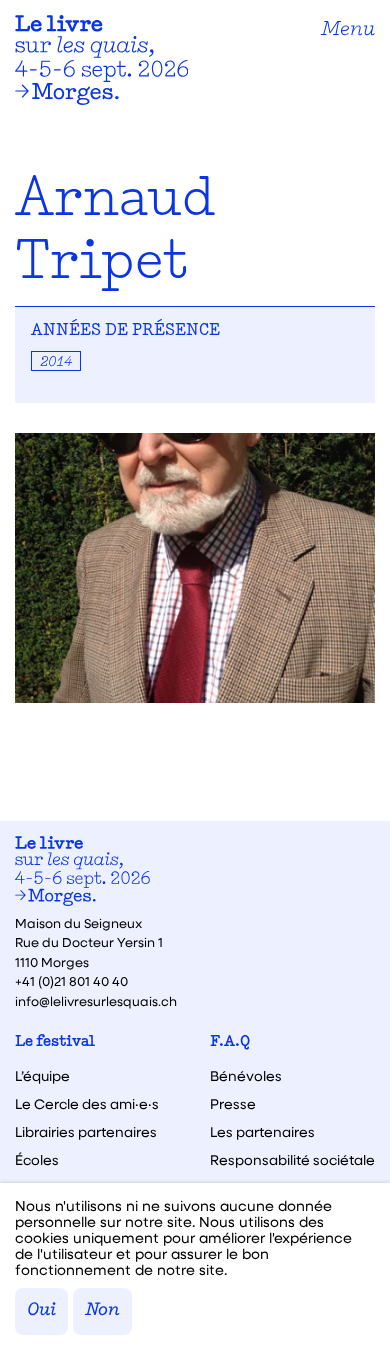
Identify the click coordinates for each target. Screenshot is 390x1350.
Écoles (37, 1160)
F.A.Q (230, 1042)
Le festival (55, 1042)
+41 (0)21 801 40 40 (71, 980)
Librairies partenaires (86, 1132)
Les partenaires (262, 1132)
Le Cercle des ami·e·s (87, 1104)
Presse (233, 1104)
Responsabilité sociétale (292, 1160)
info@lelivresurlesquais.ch (96, 1000)
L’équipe (42, 1076)
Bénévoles (246, 1076)
